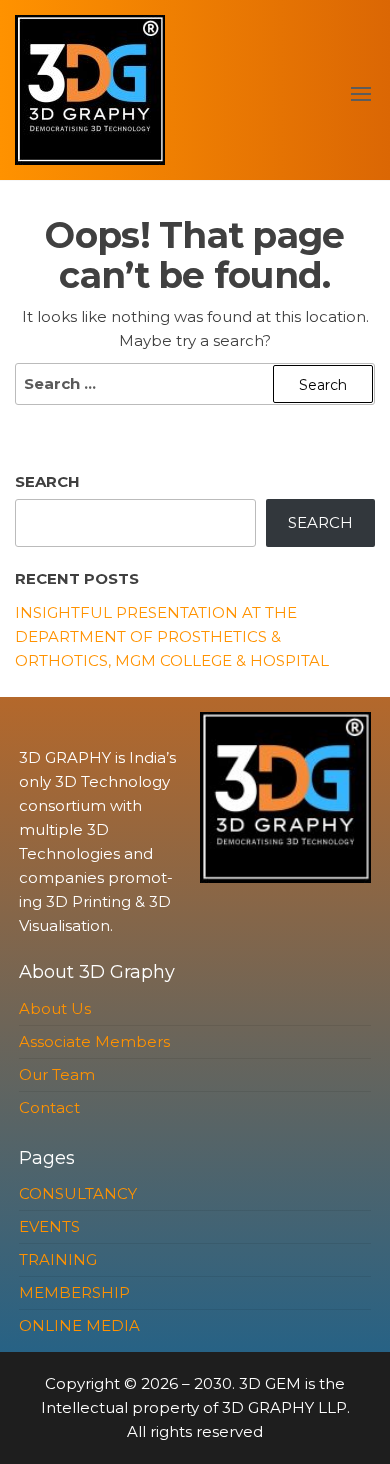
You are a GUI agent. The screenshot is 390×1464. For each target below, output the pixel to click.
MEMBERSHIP (74, 1292)
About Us (55, 1008)
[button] (361, 94)
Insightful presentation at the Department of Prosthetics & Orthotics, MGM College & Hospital (172, 636)
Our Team (57, 1074)
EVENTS (49, 1226)
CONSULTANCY (78, 1193)
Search (47, 481)
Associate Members (94, 1041)
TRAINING (58, 1259)
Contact (49, 1107)
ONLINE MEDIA (79, 1325)
